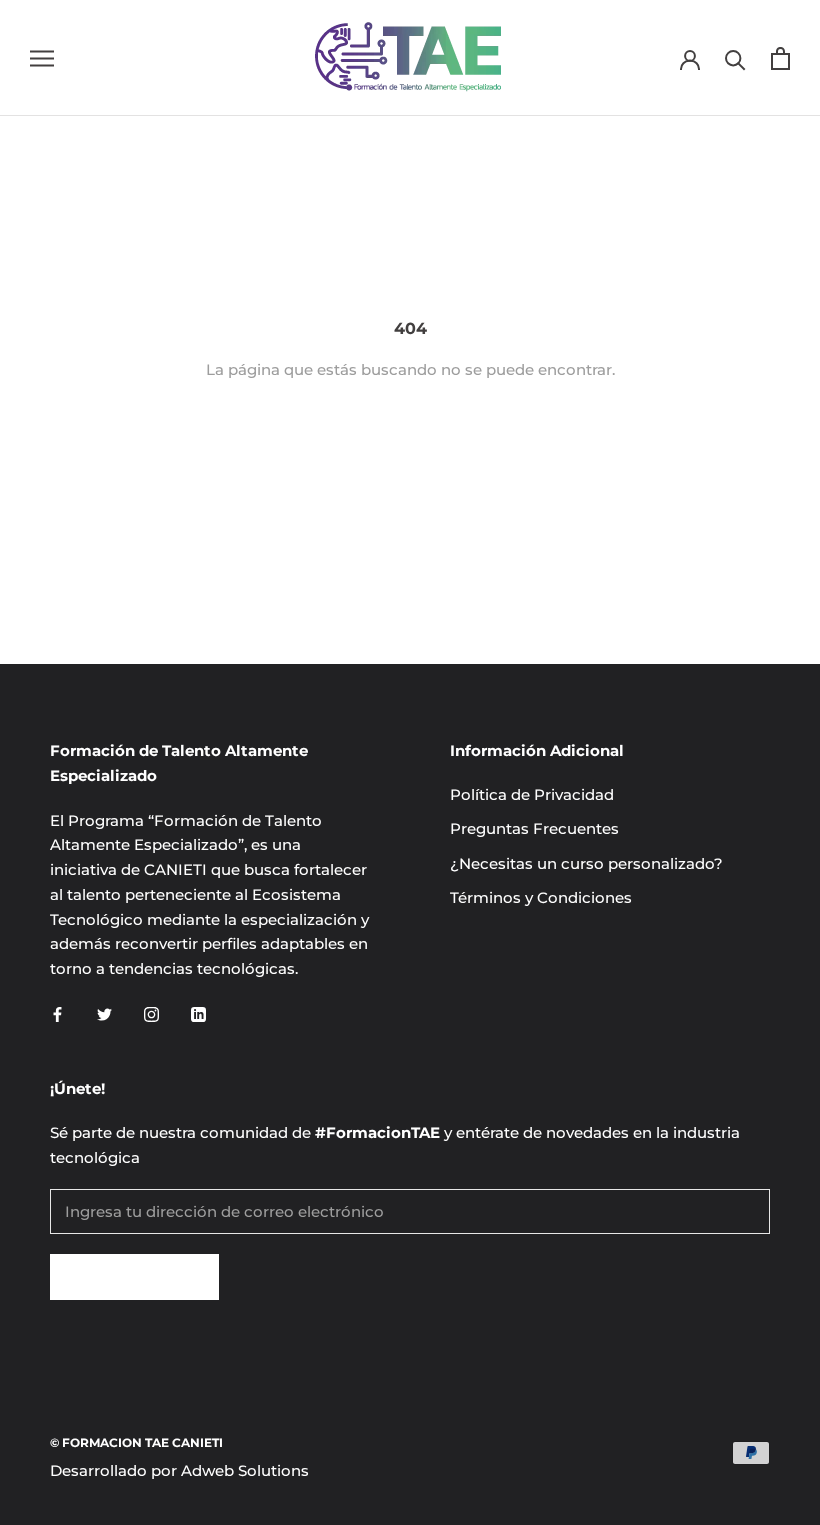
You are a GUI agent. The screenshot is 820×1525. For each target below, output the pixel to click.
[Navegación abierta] (42, 58)
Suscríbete (134, 1277)
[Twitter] (104, 1014)
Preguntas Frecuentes (534, 828)
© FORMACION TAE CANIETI (136, 1442)
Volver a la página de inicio (410, 441)
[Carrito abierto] (780, 58)
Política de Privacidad (532, 794)
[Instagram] (151, 1014)
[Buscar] (735, 58)
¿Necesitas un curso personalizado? (586, 863)
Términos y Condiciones (541, 897)
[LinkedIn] (198, 1014)
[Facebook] (57, 1014)
